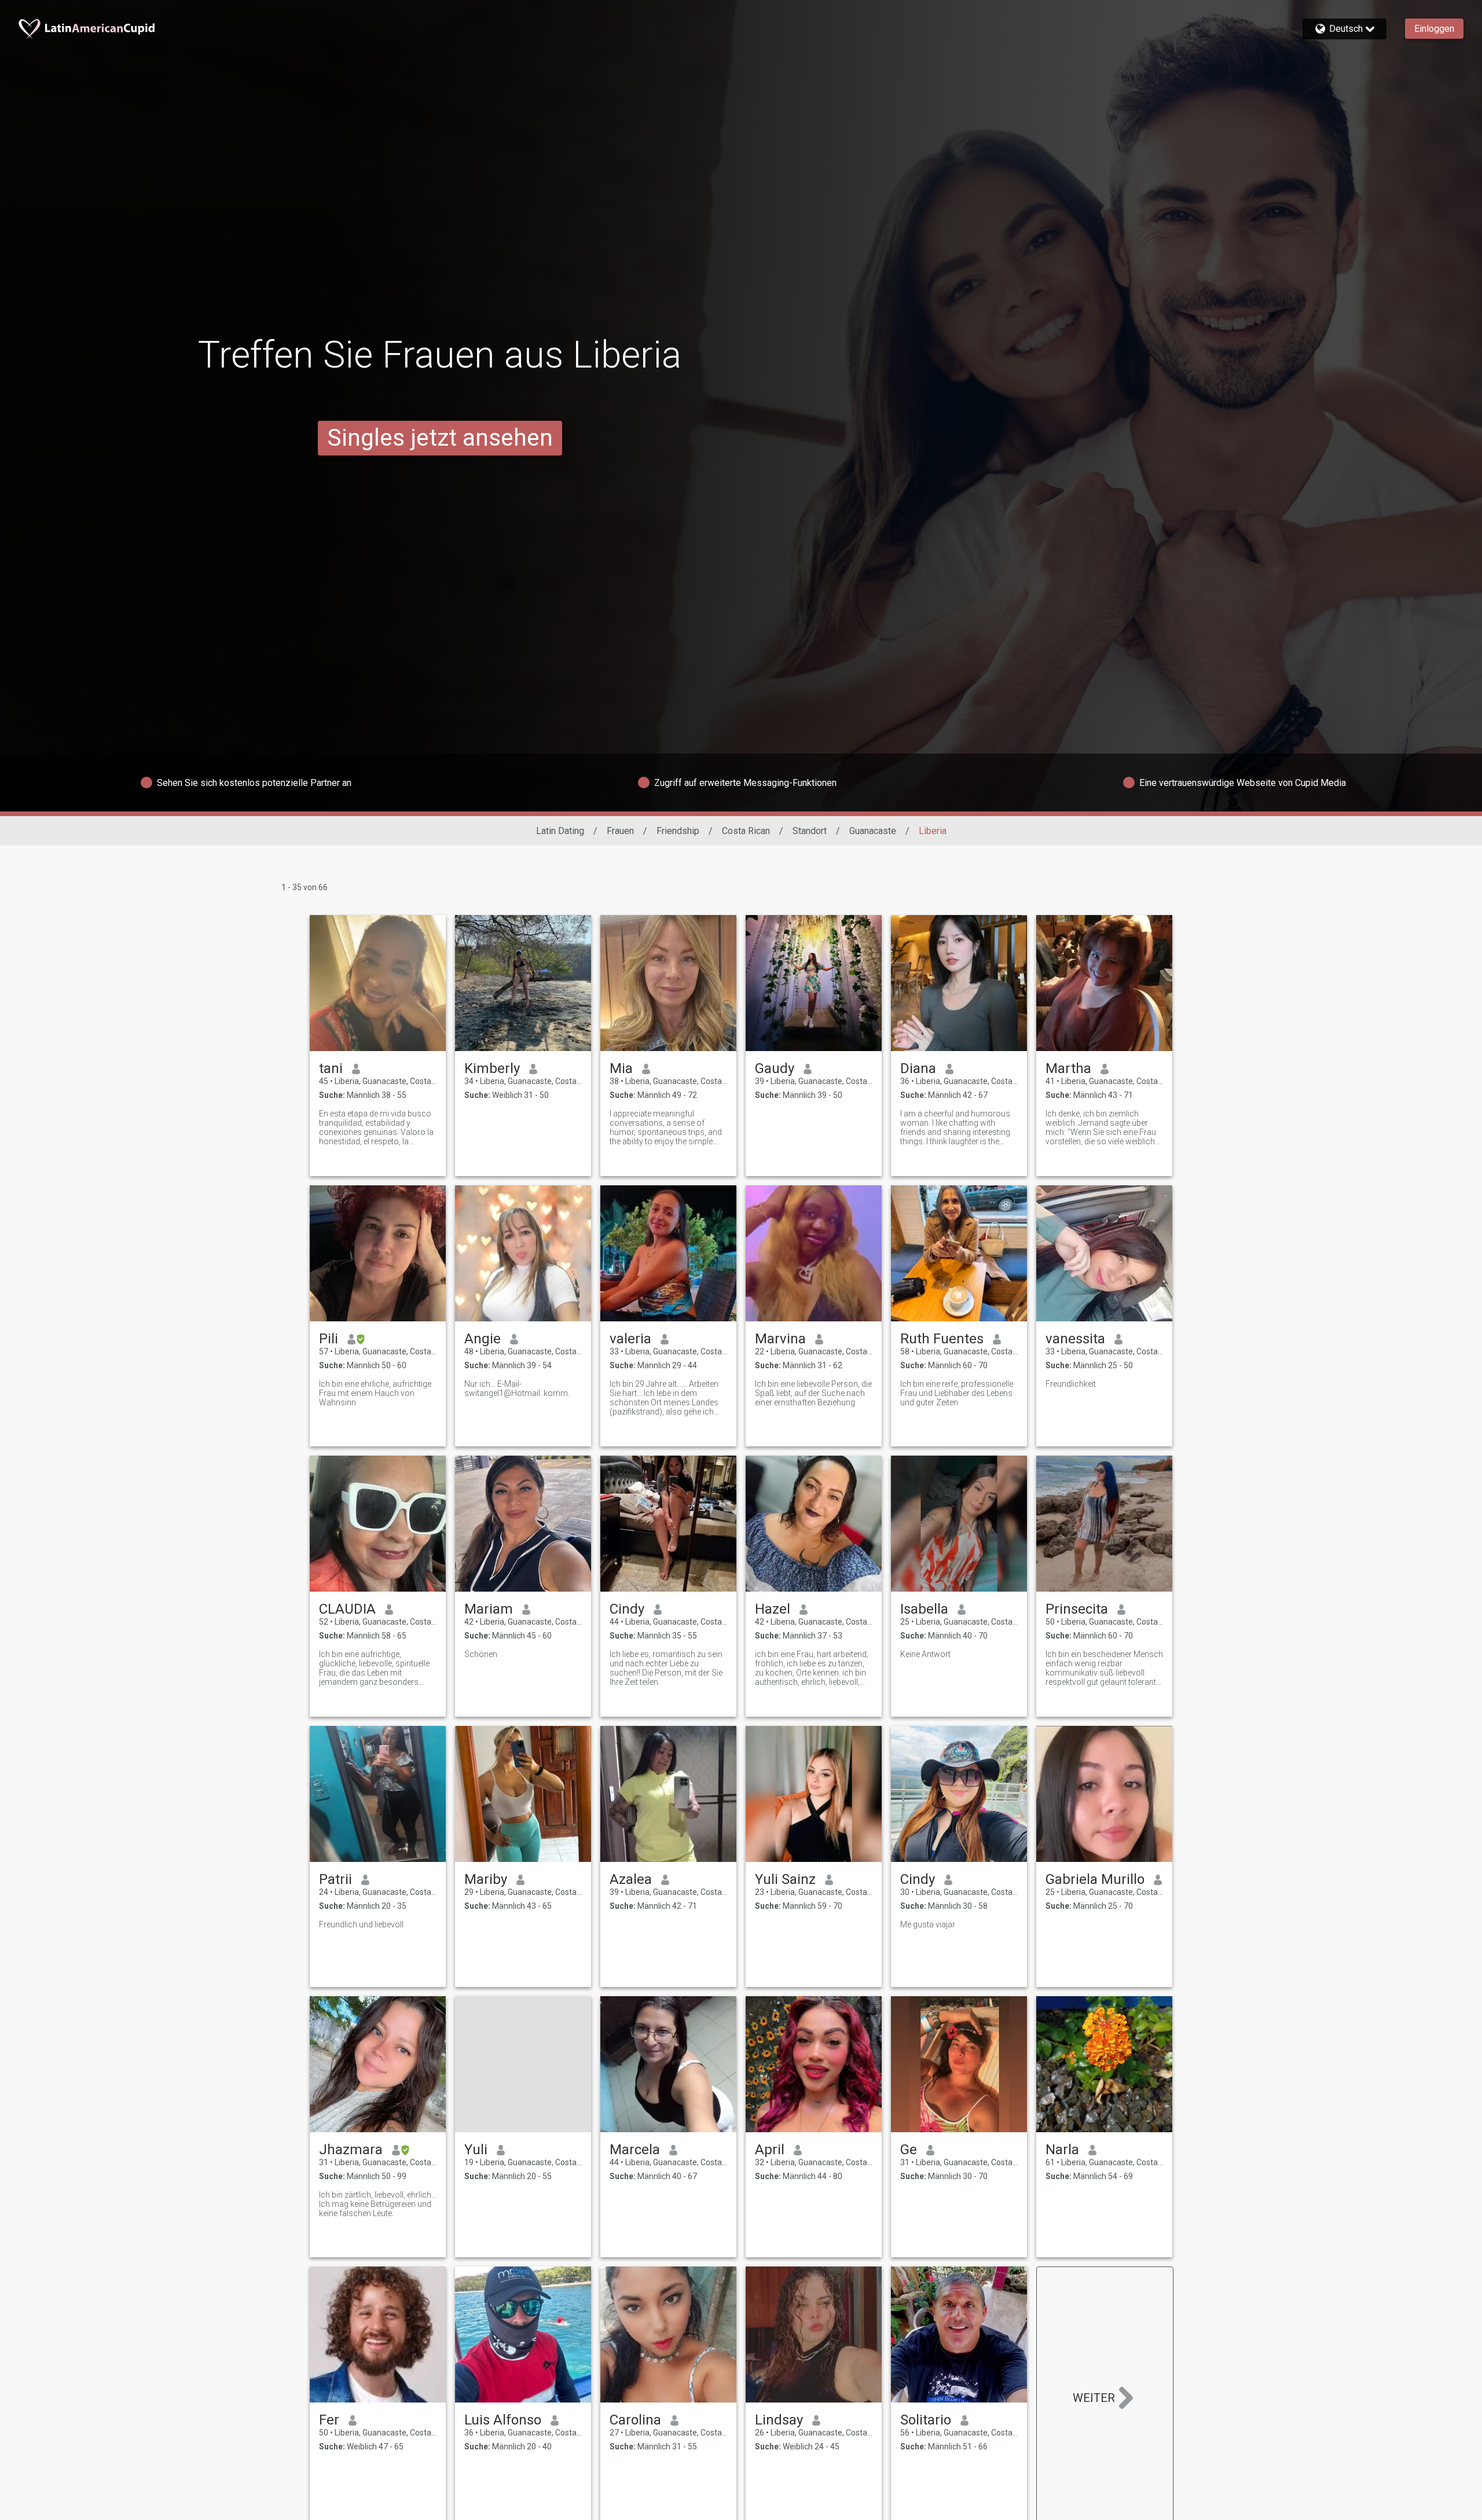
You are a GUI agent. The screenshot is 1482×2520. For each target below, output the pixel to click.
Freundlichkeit (1071, 1384)
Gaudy (775, 1068)
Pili (329, 1339)
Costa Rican (746, 831)
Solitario (926, 2420)
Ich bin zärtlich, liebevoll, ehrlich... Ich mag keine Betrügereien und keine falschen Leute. (378, 2204)
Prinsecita (1077, 1609)
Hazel (773, 1609)
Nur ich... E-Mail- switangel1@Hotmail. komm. (517, 1388)
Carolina (635, 2420)
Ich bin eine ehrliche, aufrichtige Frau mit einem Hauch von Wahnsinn (375, 1393)
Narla (1062, 2150)
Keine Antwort (925, 1654)
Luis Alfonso (503, 2420)
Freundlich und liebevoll (361, 1924)
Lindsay (779, 2420)
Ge (909, 2150)
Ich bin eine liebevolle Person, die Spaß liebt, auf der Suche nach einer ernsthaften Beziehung (813, 1393)
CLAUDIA (347, 1609)
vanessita (1075, 1339)
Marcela (635, 2150)
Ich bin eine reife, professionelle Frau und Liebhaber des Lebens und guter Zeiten (957, 1393)
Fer (329, 2420)
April (770, 2150)
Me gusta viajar (928, 1924)
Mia (621, 1068)
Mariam (489, 1609)
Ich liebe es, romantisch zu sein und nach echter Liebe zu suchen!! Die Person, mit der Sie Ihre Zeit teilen (666, 1668)
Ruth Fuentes (942, 1339)
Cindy (627, 1609)
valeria (630, 1339)
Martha (1068, 1068)
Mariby (486, 1879)
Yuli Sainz (785, 1879)
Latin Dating (560, 831)
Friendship (678, 831)
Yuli (476, 2150)
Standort (810, 831)
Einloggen (1434, 29)
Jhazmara (351, 2150)
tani (331, 1068)
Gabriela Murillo (1095, 1879)
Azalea (631, 1879)
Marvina (780, 1339)
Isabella (924, 1609)
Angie (483, 1339)
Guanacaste (873, 831)
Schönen (481, 1654)
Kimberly (492, 1068)
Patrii (335, 1879)
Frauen (620, 831)
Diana (918, 1068)
